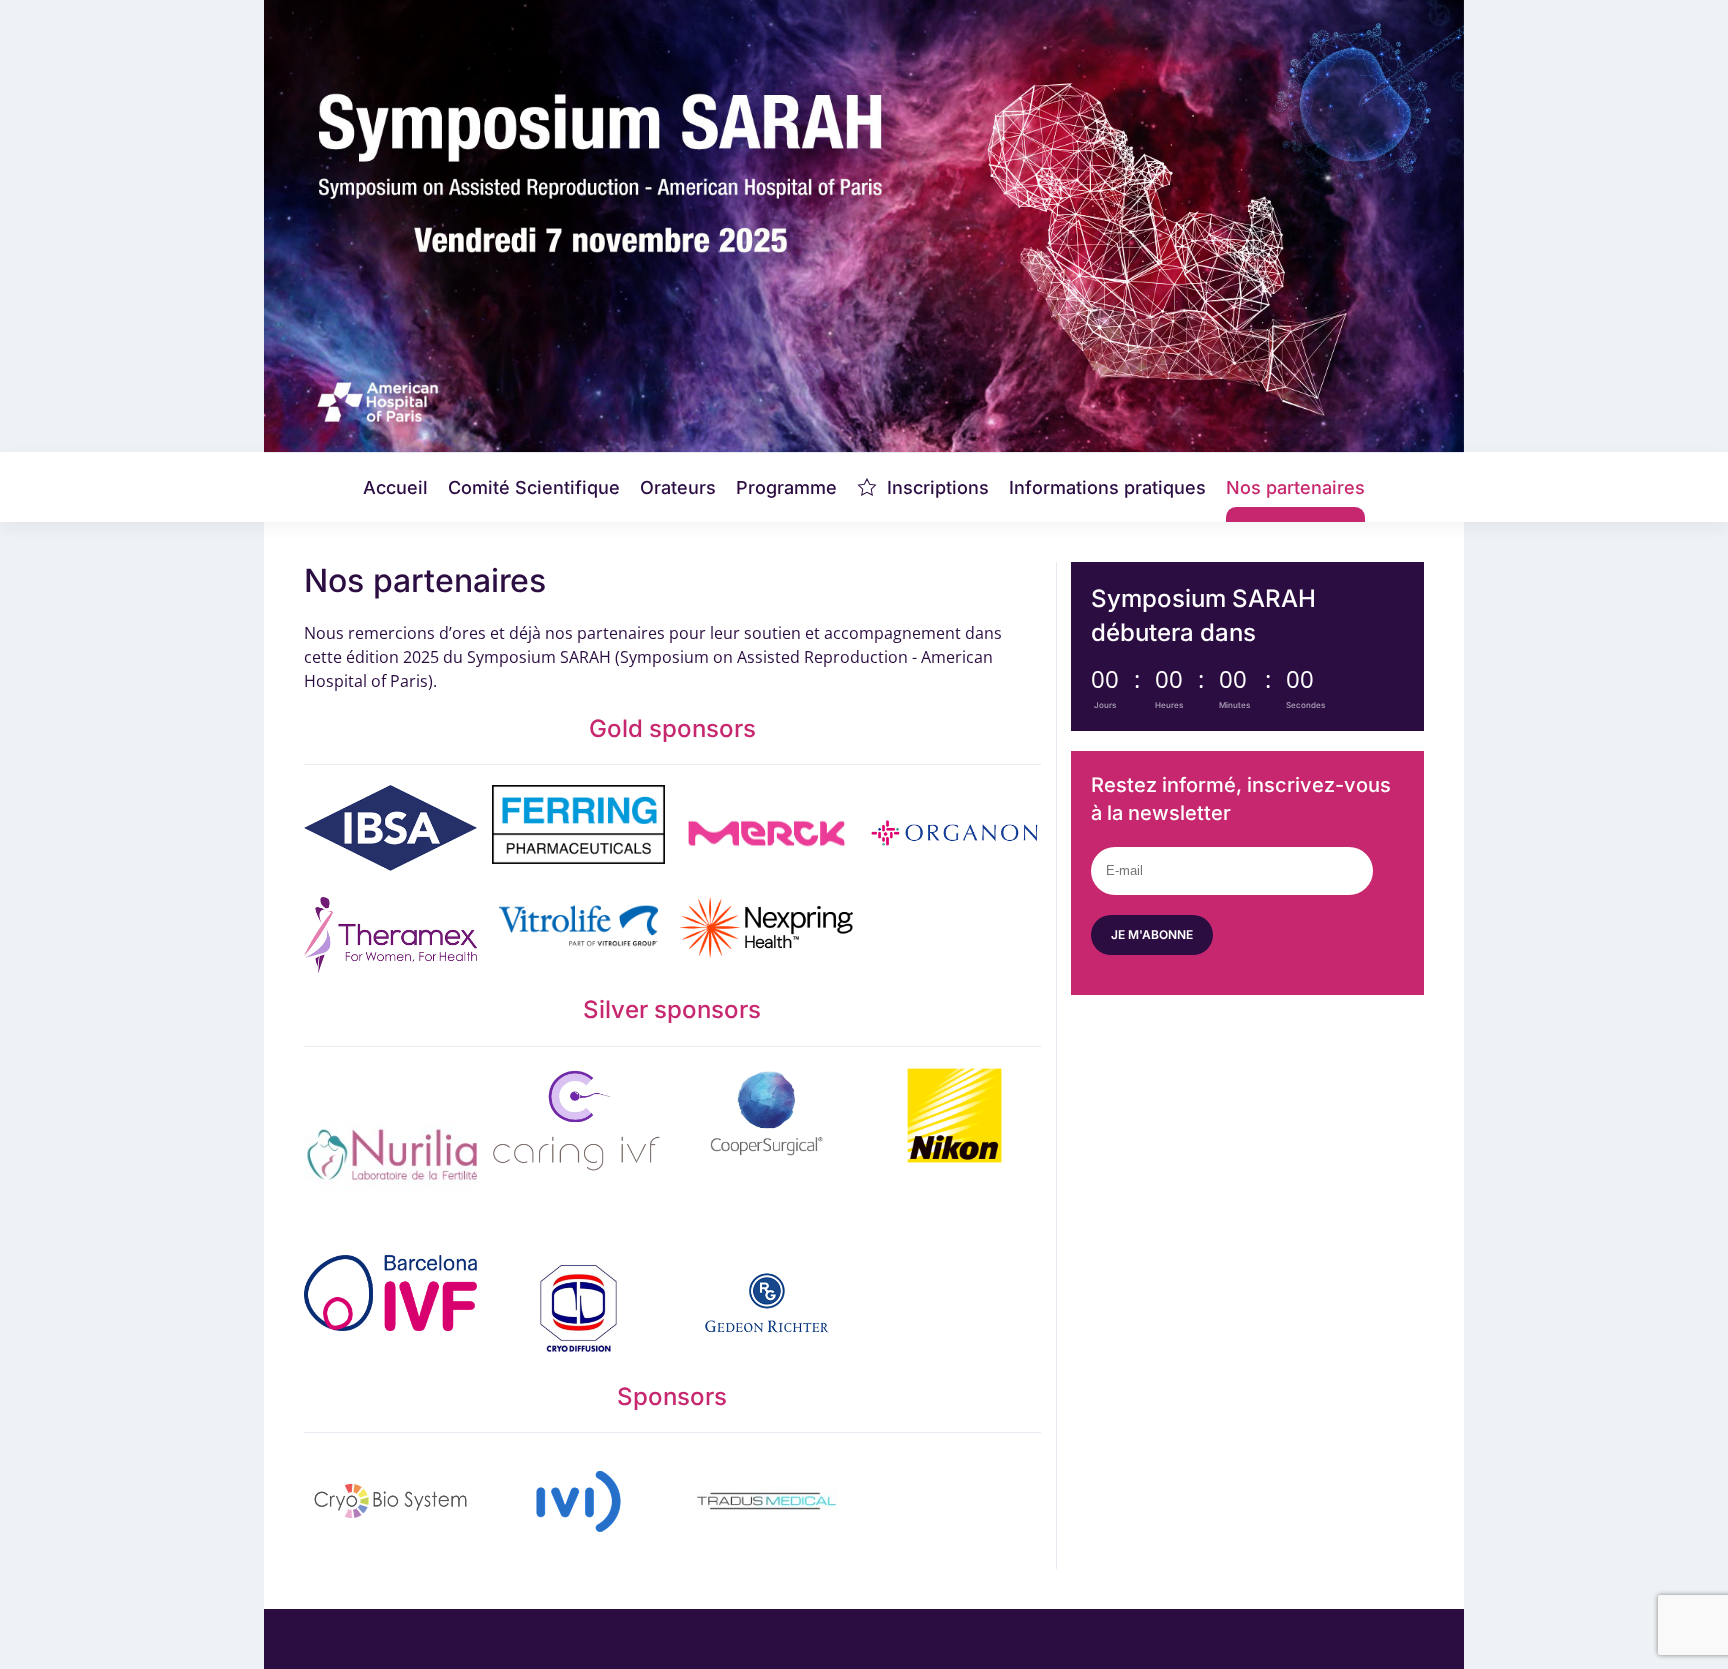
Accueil (395, 487)
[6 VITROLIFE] (578, 935)
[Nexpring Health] (766, 935)
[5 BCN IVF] (390, 1308)
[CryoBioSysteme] (390, 1500)
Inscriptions (938, 487)
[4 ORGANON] (954, 833)
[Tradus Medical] (766, 1500)
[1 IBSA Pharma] (390, 833)
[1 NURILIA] (390, 1153)
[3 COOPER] (766, 1153)
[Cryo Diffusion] (578, 1308)
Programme (786, 487)
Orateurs (678, 487)
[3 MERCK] (766, 833)
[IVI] (578, 1500)
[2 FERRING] (578, 833)
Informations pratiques (1107, 487)
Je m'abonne (1152, 934)
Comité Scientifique (534, 487)
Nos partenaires (1295, 487)
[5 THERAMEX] (390, 935)
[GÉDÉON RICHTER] (766, 1308)
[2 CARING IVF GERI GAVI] (578, 1153)
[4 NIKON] (954, 1153)
